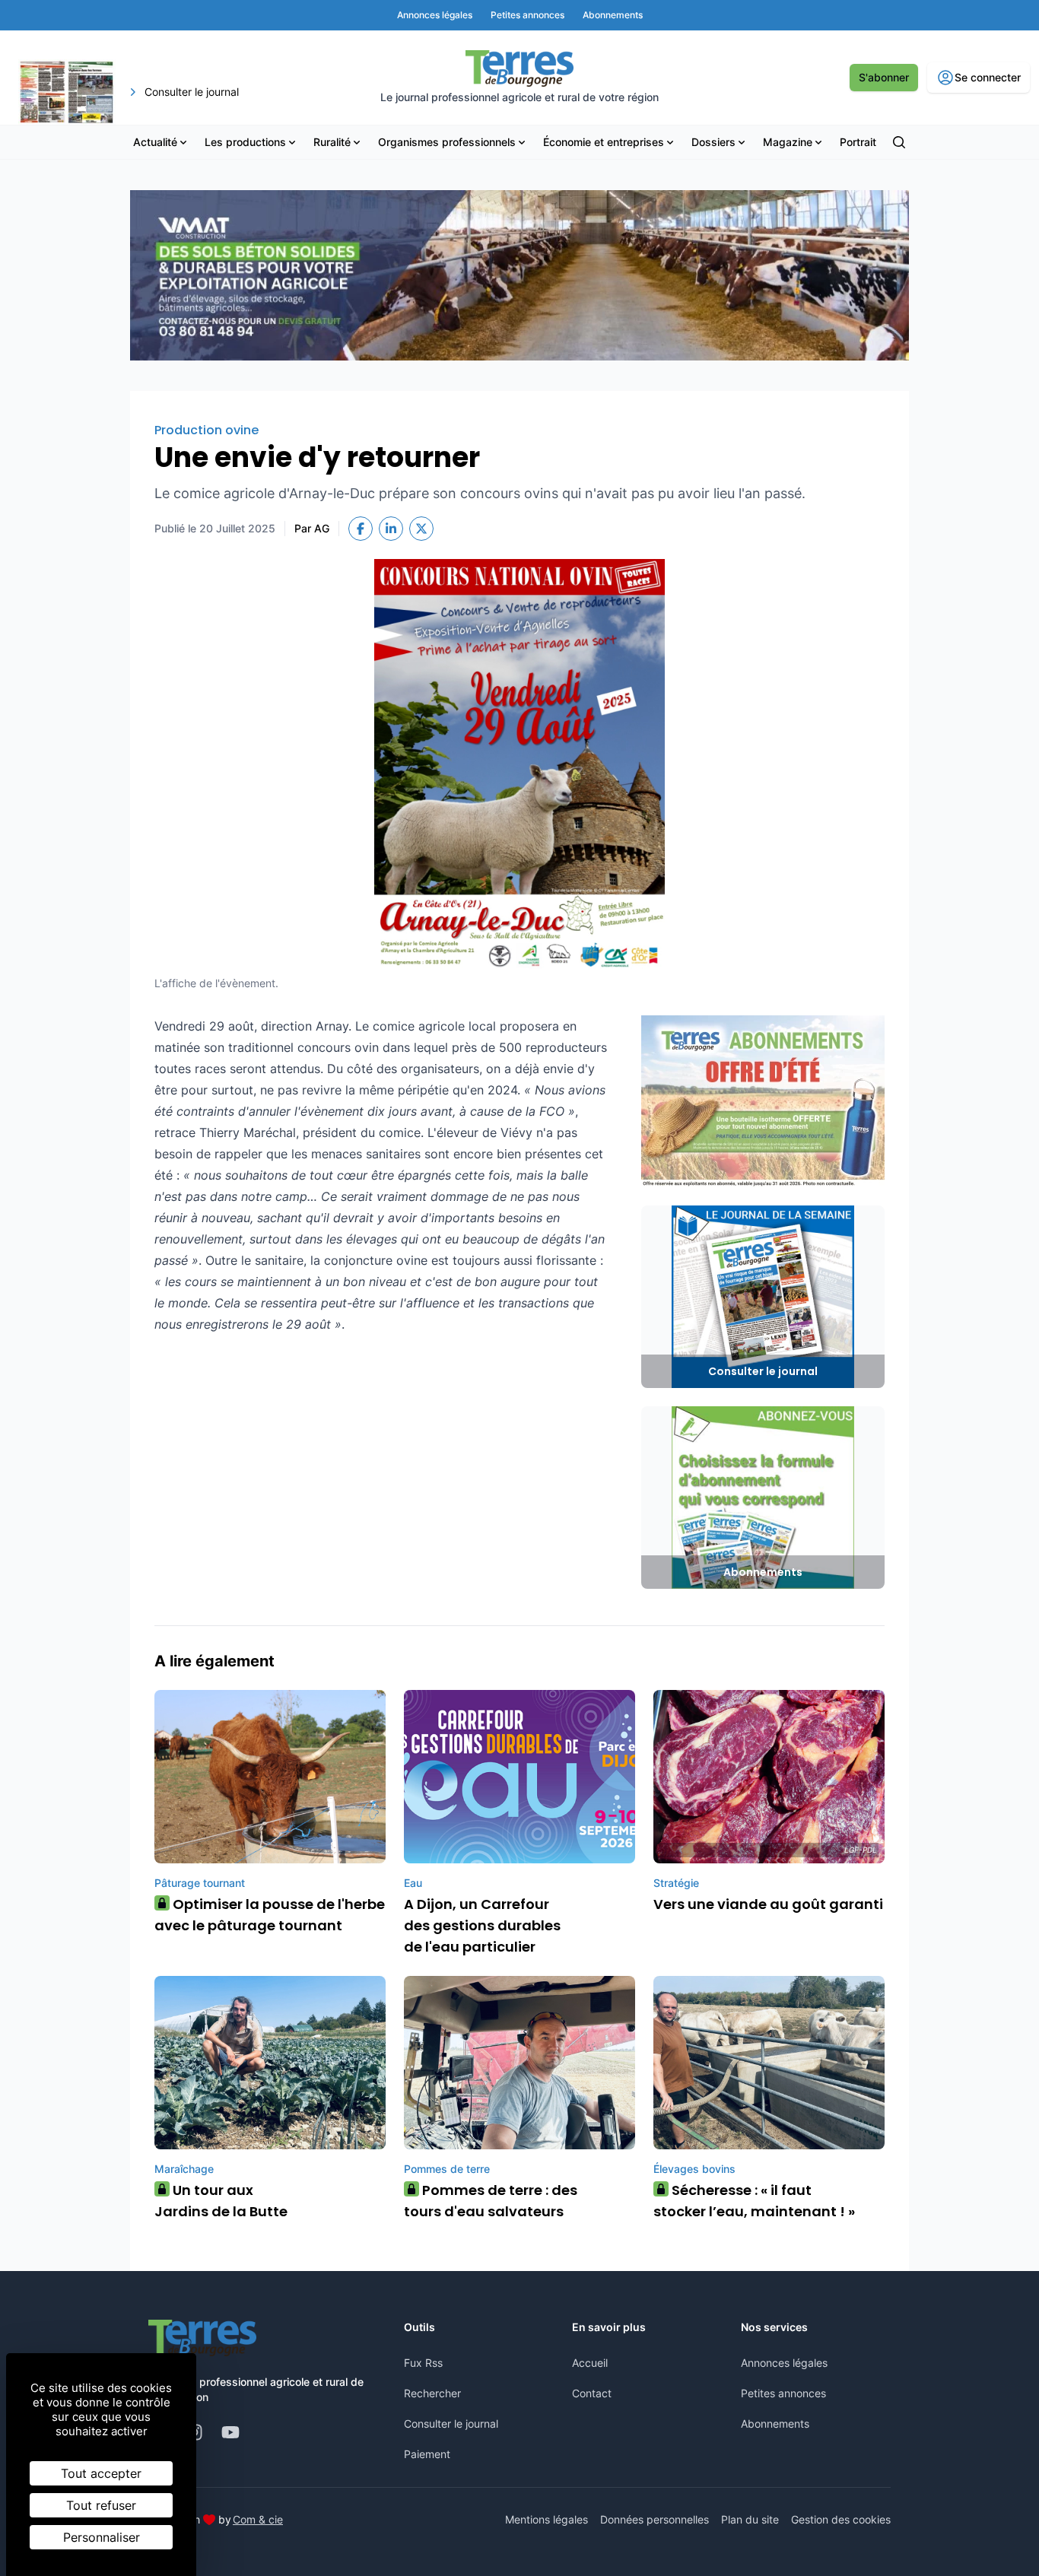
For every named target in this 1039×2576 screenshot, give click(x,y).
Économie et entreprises (604, 142)
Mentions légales (547, 2519)
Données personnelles (655, 2519)
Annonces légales (784, 2363)
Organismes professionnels (447, 142)
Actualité (155, 142)
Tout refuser (101, 2505)
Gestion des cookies (841, 2519)
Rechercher (432, 2393)
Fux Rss (423, 2363)
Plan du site (750, 2519)
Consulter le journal (451, 2424)
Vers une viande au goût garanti (768, 1904)
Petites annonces (783, 2393)
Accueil (590, 2363)
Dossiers (713, 142)
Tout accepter (101, 2473)
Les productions (245, 142)
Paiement (427, 2454)
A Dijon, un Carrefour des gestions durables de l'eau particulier (482, 1925)
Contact (592, 2393)
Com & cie (258, 2519)
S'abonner (884, 77)
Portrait (858, 142)
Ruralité (332, 142)
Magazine (788, 142)
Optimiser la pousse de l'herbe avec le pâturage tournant (270, 1915)
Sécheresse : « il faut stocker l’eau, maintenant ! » (754, 2201)
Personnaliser (102, 2537)
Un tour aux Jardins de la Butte (221, 2201)
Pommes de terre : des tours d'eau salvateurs (491, 2201)
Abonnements (775, 2424)
